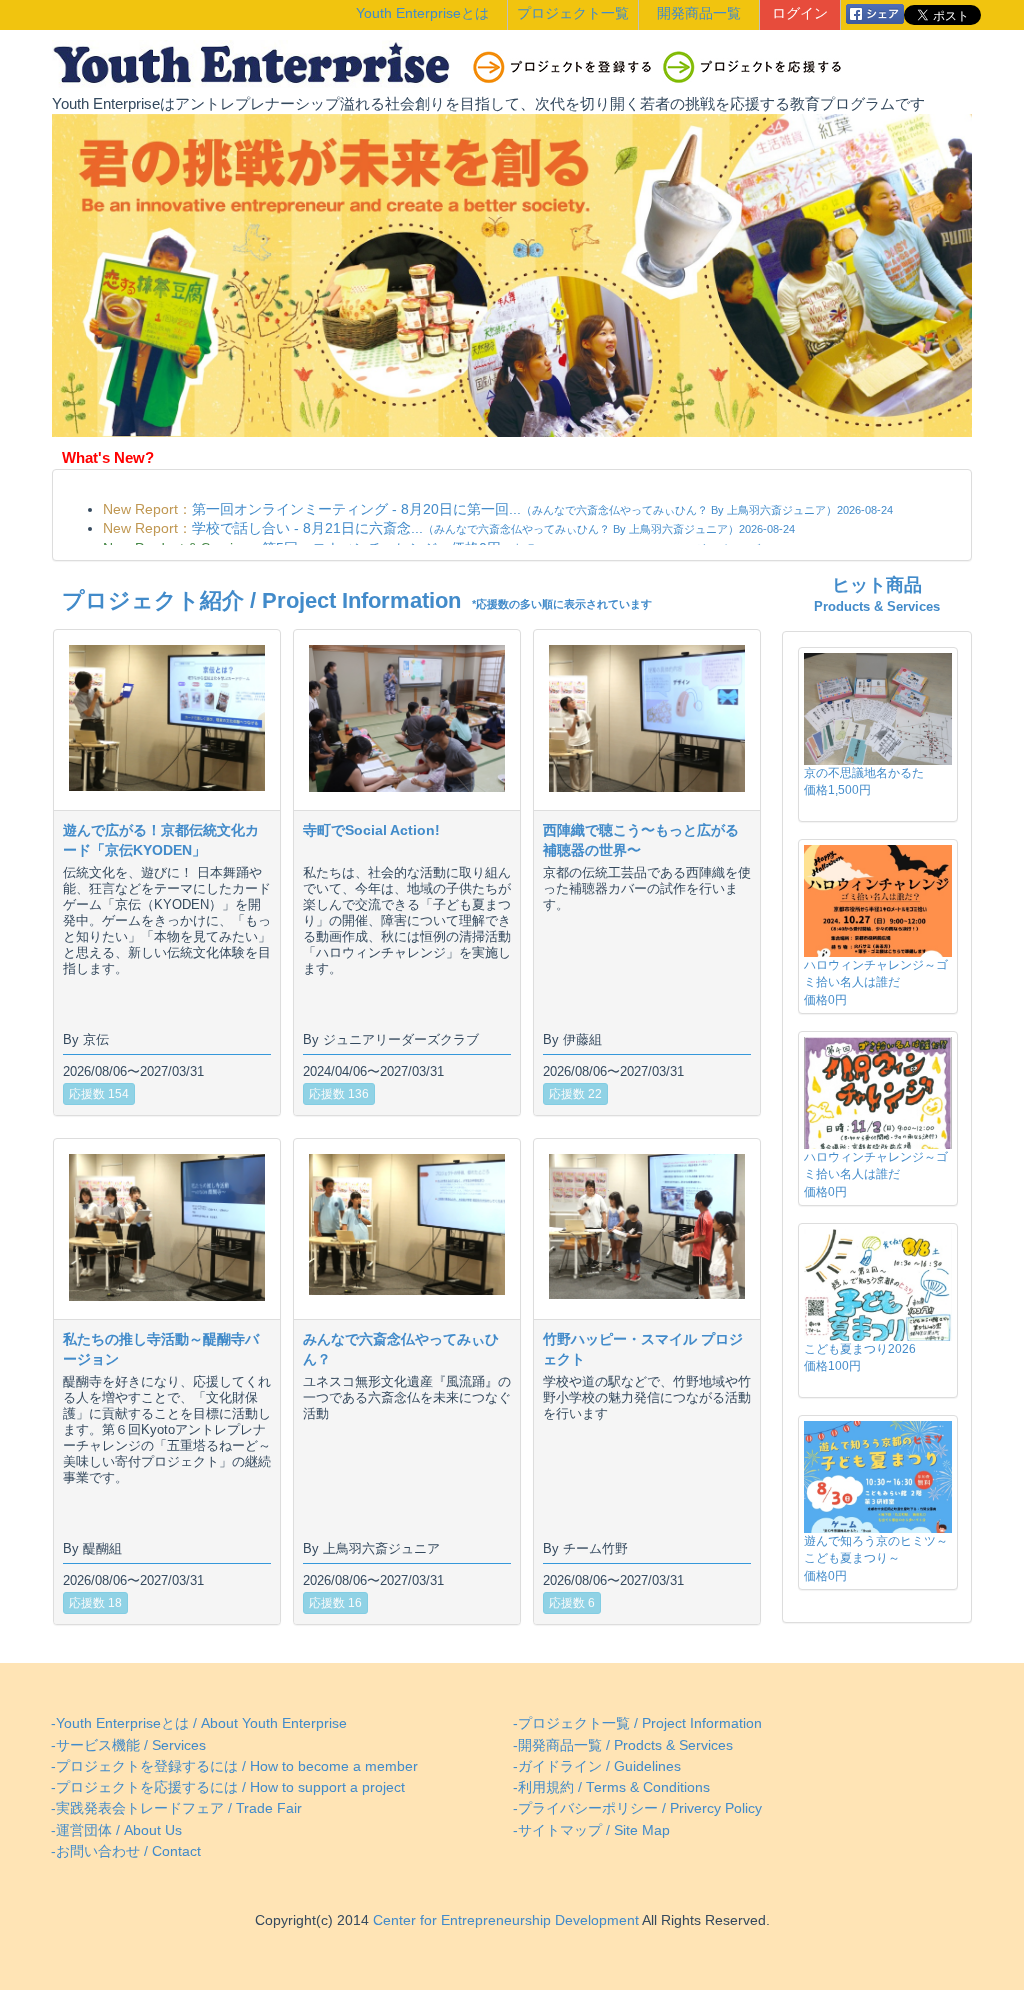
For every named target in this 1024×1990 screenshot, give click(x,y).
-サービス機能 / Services (128, 1745)
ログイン (800, 13)
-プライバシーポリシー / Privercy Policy (637, 1808)
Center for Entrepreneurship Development (504, 1920)
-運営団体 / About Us (116, 1830)
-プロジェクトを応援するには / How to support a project (228, 1787)
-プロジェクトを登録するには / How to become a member (234, 1766)
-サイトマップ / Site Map (591, 1830)
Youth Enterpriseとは (422, 13)
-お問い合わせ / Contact (126, 1851)
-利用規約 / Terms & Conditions (611, 1787)
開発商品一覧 (699, 13)
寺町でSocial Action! (371, 830)
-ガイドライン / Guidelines (597, 1766)
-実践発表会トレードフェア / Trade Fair (176, 1808)
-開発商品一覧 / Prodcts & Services (623, 1745)
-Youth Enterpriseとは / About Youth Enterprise (199, 1723)
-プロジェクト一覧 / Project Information (637, 1723)
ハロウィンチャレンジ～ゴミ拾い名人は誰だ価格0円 (876, 982)
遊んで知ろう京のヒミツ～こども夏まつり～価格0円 (876, 1558)
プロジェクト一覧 (573, 13)
